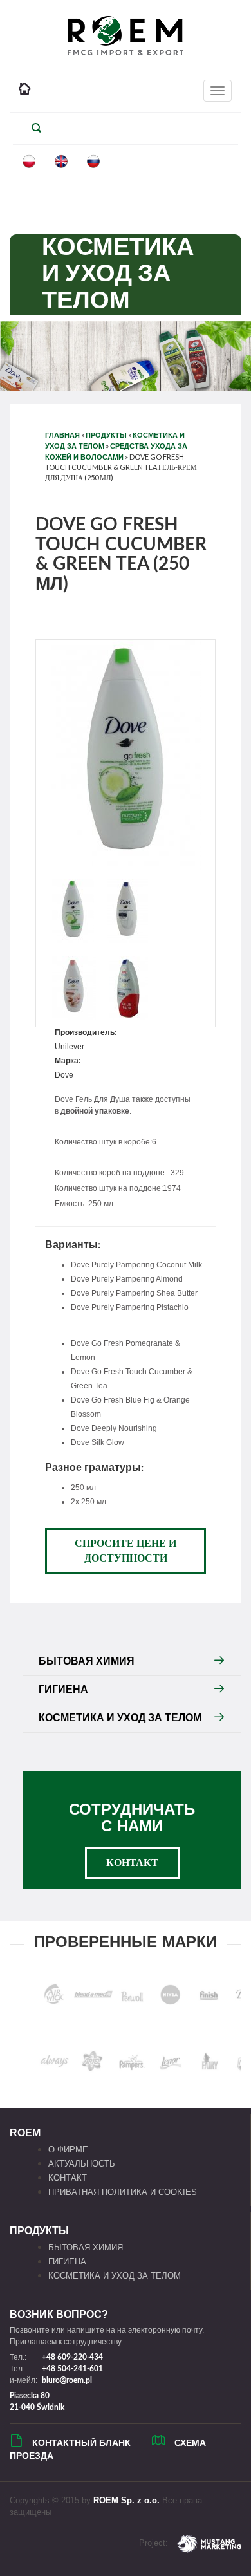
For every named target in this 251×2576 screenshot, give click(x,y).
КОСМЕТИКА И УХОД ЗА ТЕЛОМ (120, 1718)
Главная (62, 435)
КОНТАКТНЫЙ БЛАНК (81, 2443)
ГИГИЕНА (63, 1689)
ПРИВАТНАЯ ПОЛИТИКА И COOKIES (123, 2192)
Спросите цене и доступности (126, 1551)
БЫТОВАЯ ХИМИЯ (87, 1661)
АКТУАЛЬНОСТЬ (82, 2164)
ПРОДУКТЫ (106, 435)
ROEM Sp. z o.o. (126, 2500)
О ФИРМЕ (68, 2150)
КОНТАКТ (132, 1863)
